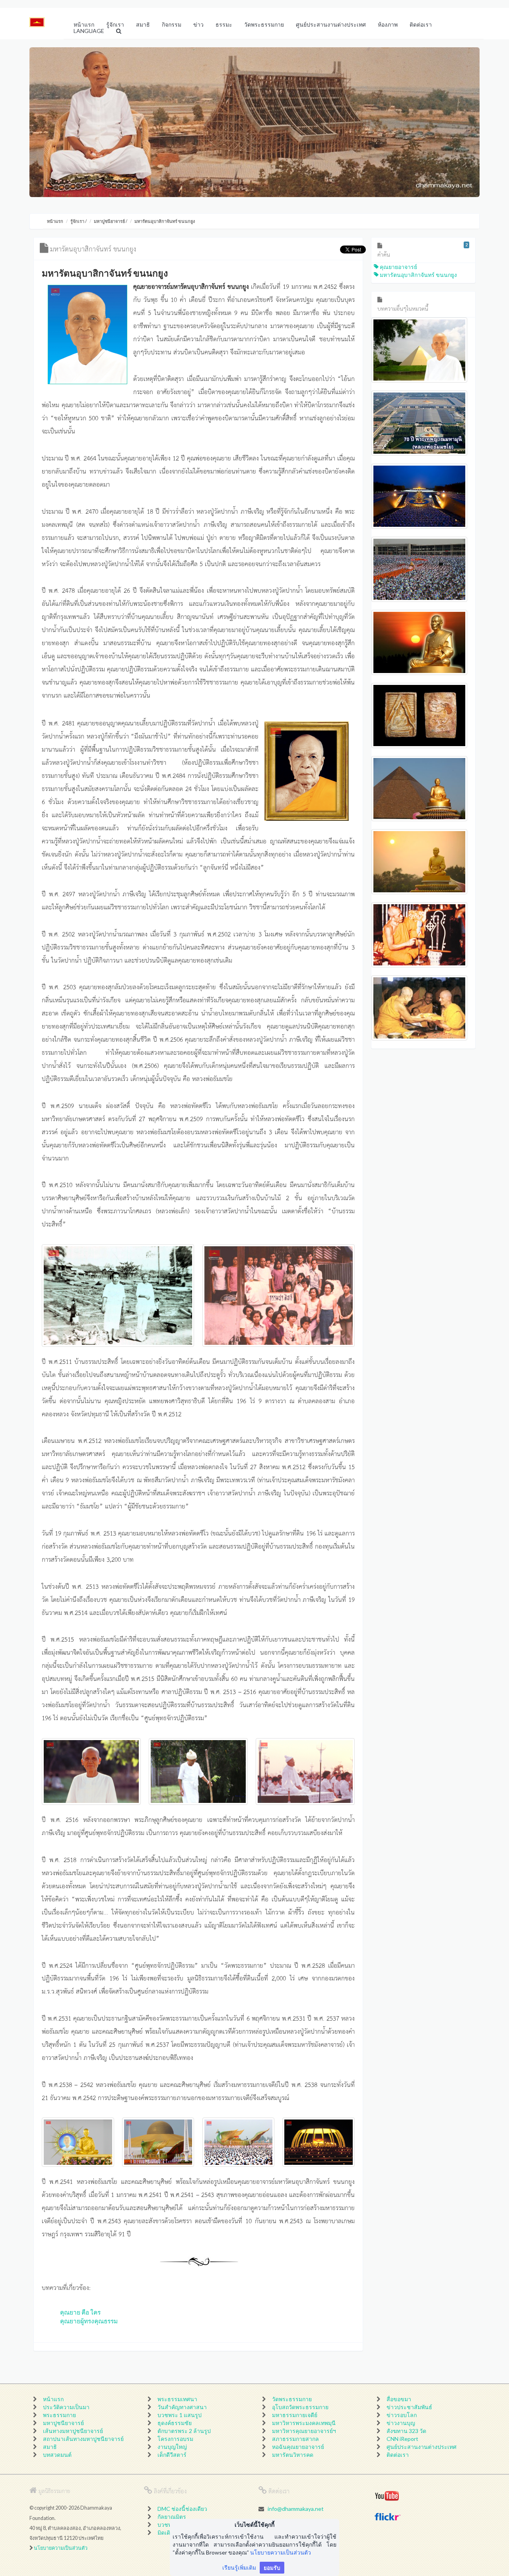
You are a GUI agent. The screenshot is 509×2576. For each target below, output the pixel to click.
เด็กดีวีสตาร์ (172, 2455)
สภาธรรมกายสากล (295, 2439)
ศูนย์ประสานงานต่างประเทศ (422, 2447)
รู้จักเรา (77, 221)
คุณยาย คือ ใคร (80, 2312)
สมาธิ (50, 2447)
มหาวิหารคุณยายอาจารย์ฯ (304, 2431)
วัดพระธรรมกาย (292, 2399)
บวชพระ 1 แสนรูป (180, 2415)
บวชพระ (168, 2525)
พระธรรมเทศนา (177, 2399)
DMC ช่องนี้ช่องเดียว (182, 2509)
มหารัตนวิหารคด (293, 2455)
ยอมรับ (272, 2567)
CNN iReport (402, 2439)
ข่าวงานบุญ (401, 2423)
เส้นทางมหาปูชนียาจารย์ (73, 2431)
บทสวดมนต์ (57, 2455)
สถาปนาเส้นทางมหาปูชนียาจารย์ (83, 2439)
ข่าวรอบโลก (402, 2415)
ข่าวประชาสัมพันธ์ (409, 2407)
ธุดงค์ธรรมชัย (175, 2423)
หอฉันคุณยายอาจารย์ (298, 2447)
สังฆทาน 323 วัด (406, 2431)
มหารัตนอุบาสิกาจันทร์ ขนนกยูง (418, 275)
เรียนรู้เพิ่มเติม (239, 2567)
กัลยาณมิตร (172, 2517)
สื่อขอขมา (399, 2399)
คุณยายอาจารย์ (398, 267)
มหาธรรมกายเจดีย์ (295, 2415)
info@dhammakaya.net (296, 2509)
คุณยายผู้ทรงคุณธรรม (89, 2321)
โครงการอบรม (175, 2439)
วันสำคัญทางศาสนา (182, 2407)
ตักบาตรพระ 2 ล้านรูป (184, 2431)
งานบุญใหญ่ (172, 2447)
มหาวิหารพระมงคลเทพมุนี (304, 2423)
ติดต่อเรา (398, 2455)
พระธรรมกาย (59, 2415)
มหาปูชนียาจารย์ (109, 221)
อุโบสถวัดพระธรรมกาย (300, 2407)
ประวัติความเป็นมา (66, 2407)
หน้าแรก (55, 221)
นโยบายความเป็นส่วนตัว (61, 2548)
